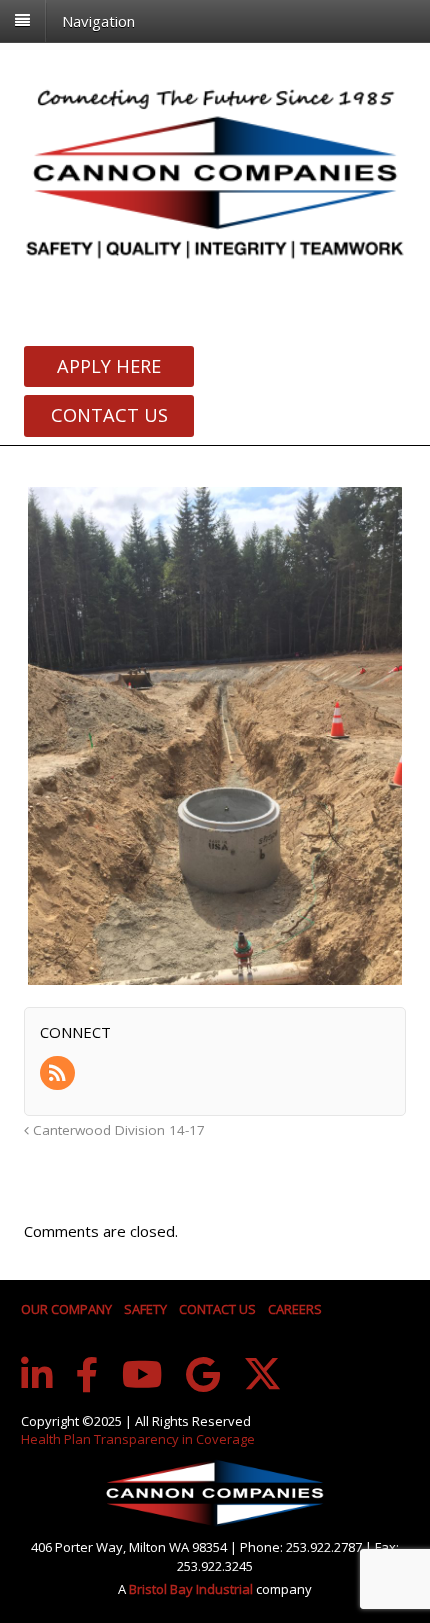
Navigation (98, 20)
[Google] (203, 1375)
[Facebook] (87, 1375)
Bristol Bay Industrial (192, 1589)
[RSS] (59, 1074)
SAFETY (145, 1309)
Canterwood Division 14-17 (117, 1130)
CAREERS (295, 1309)
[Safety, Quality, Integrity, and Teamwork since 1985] (214, 172)
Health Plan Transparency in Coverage (138, 1439)
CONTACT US (217, 1309)
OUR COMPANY (66, 1309)
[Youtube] (142, 1375)
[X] (262, 1373)
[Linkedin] (37, 1375)
